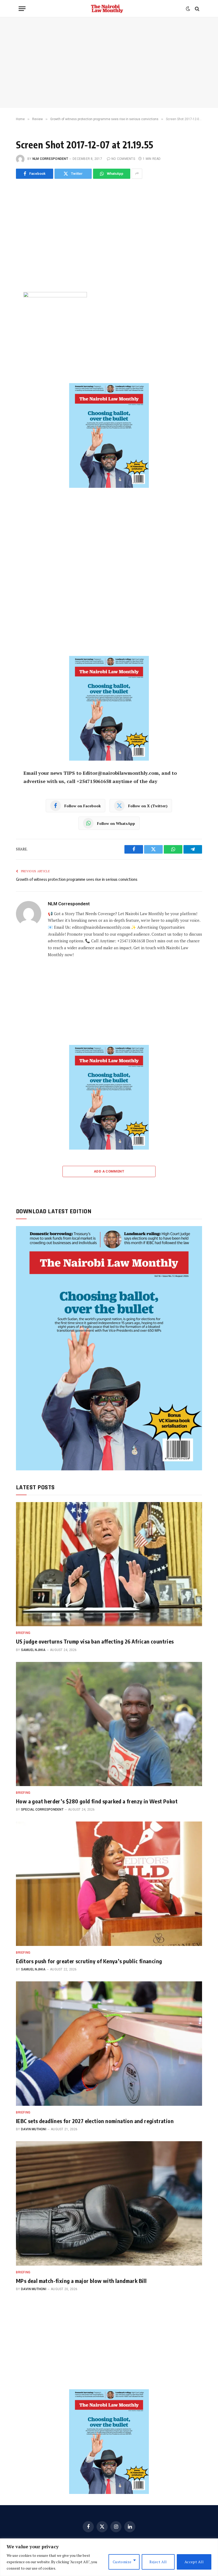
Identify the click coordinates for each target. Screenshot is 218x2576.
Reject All (158, 2562)
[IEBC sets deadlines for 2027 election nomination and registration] (109, 2044)
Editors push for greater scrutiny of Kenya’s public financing (89, 1961)
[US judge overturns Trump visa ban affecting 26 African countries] (109, 1564)
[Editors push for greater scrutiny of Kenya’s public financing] (109, 1884)
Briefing (23, 1633)
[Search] (197, 9)
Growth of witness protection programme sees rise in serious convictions (77, 879)
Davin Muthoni (34, 2129)
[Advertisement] (109, 63)
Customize (122, 2562)
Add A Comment (109, 1171)
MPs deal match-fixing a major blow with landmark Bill (81, 2281)
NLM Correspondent (50, 159)
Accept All (194, 2562)
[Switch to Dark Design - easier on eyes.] (188, 9)
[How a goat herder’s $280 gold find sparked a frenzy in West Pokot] (109, 1724)
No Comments (123, 159)
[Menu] (22, 9)
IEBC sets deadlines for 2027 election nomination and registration (95, 2121)
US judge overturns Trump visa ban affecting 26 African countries (95, 1641)
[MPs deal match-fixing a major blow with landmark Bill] (109, 2203)
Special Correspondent (42, 1810)
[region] (109, 2557)
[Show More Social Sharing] (137, 174)
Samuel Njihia (33, 1650)
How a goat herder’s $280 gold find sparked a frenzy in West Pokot (97, 1801)
